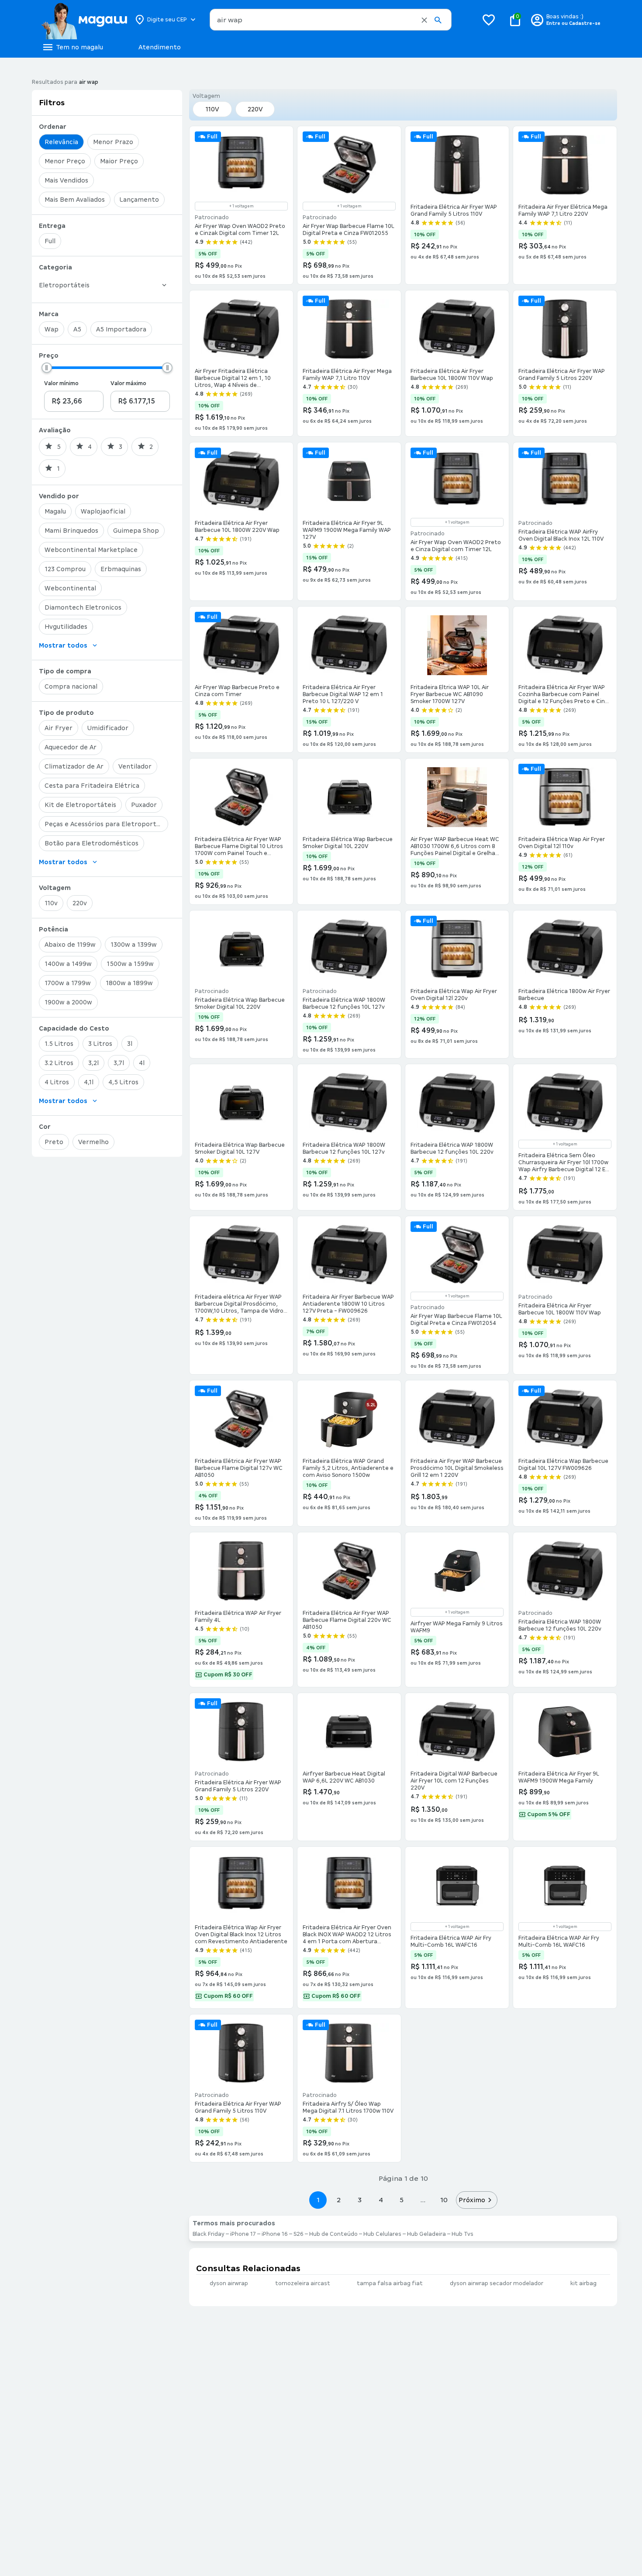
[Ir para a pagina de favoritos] (489, 20)
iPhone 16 (275, 2234)
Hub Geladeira (426, 2234)
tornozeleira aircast (303, 2283)
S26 (299, 2234)
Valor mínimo (61, 383)
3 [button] (360, 2200)
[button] (424, 20)
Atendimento (160, 47)
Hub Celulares (382, 2234)
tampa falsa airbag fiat (390, 2283)
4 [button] (381, 2200)
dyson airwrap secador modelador (497, 2283)
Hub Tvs (463, 2234)
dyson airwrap (229, 2283)
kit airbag (583, 2283)
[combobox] (331, 20)
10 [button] (444, 2200)
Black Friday (209, 2234)
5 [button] (402, 2200)
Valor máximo (128, 383)
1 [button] (318, 2200)
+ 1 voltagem (242, 206)
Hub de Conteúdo (333, 2234)
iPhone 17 (243, 2234)
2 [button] (339, 2200)
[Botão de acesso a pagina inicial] (84, 20)
